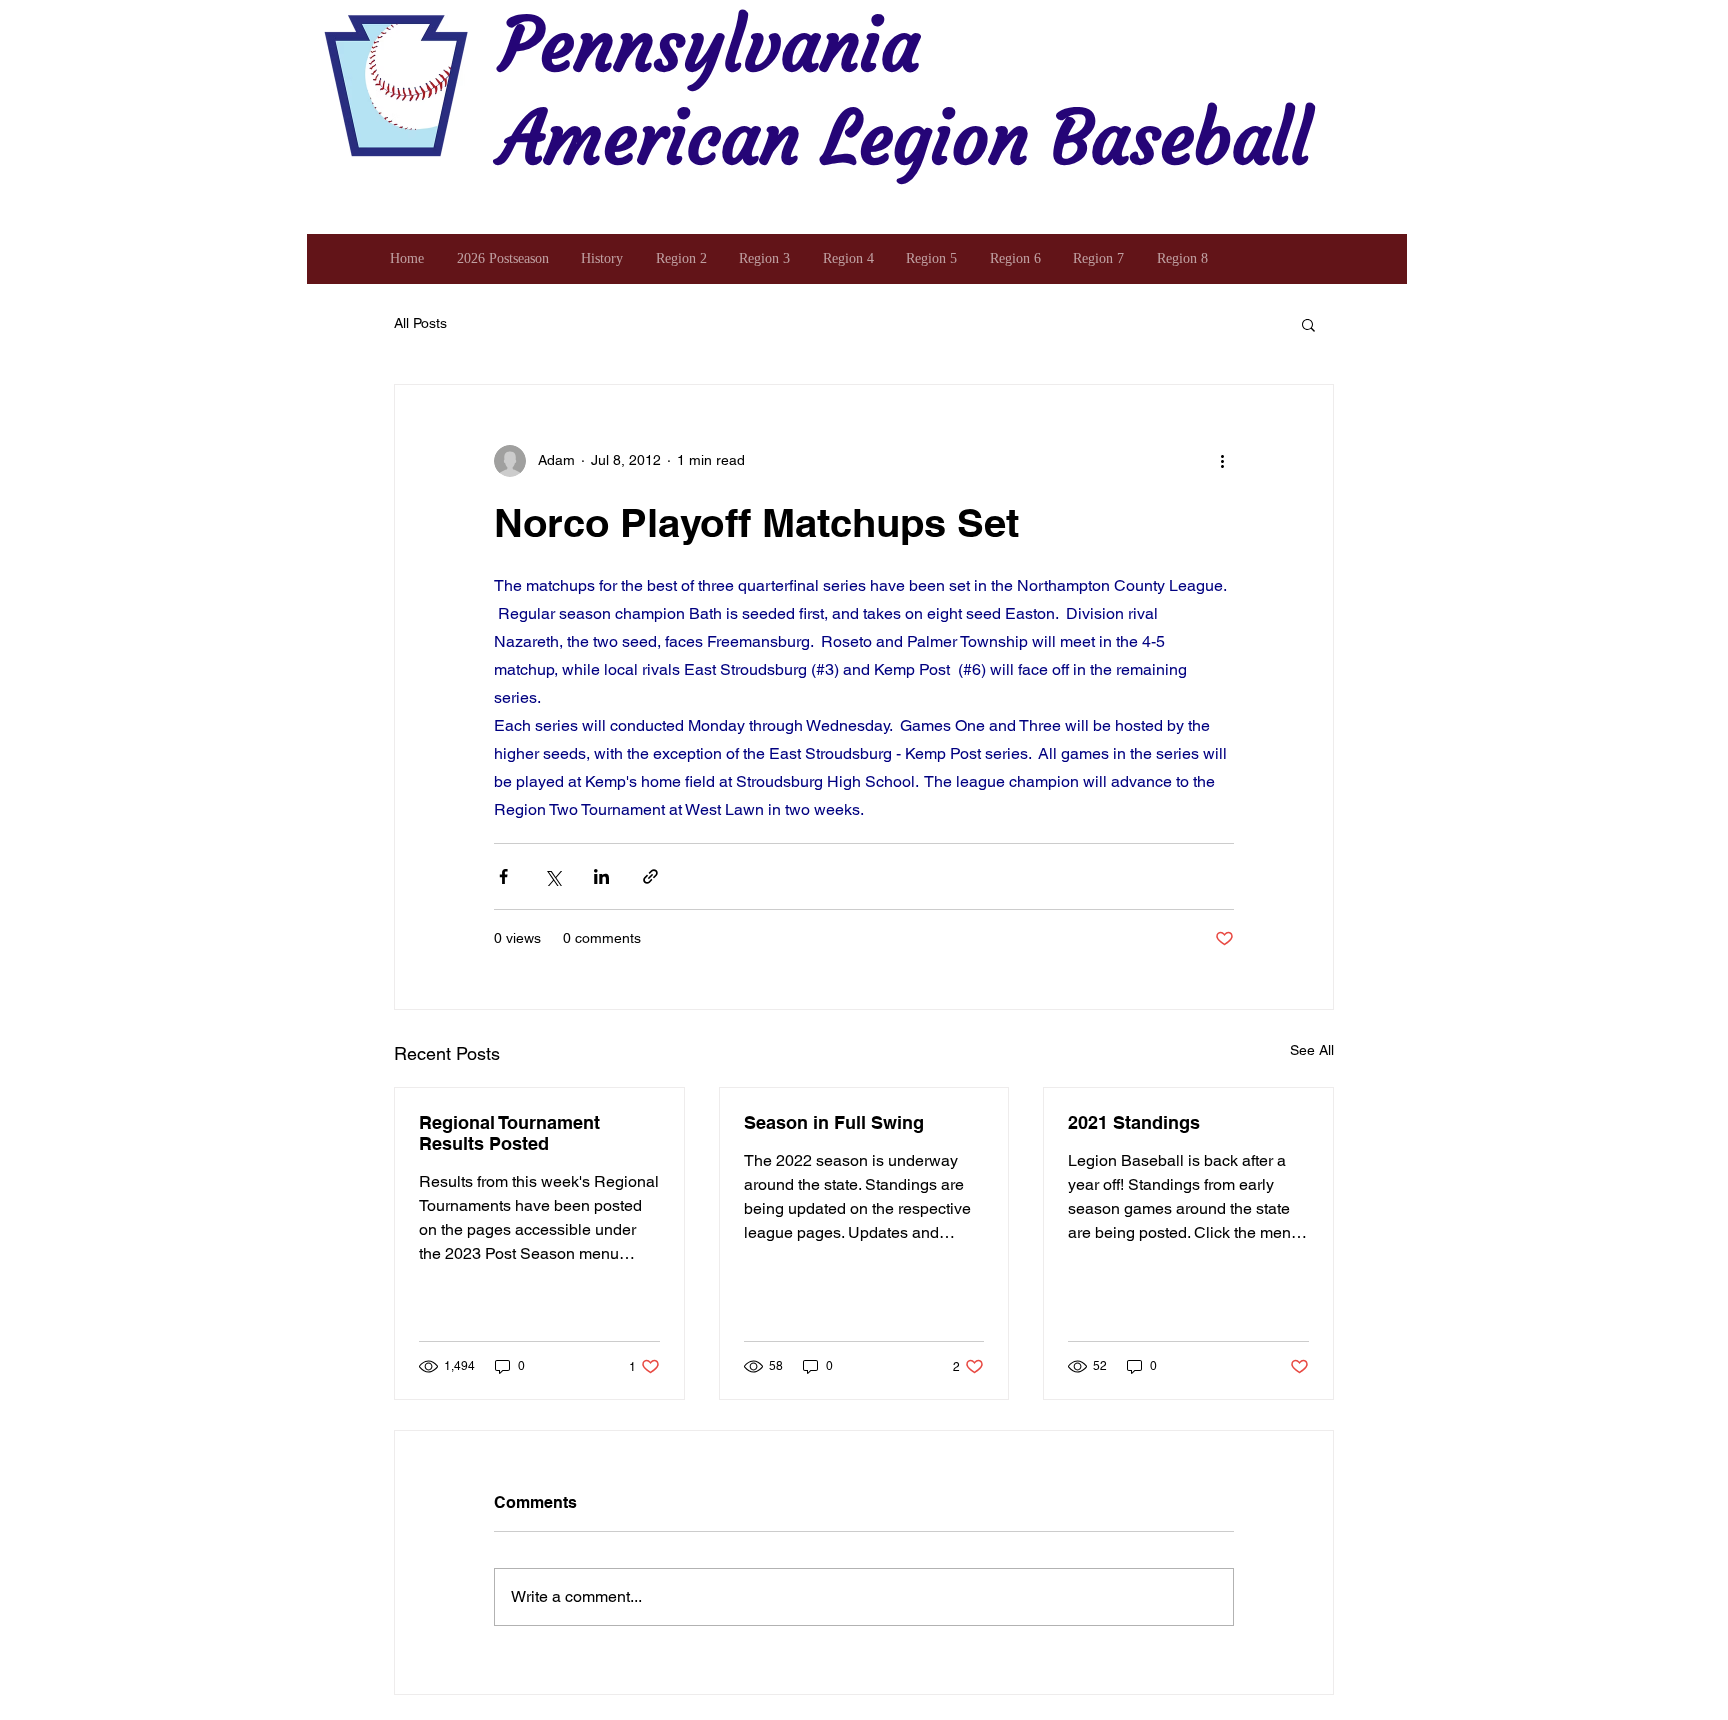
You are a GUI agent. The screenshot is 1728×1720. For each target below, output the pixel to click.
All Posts (420, 323)
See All (1312, 1050)
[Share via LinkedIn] (601, 876)
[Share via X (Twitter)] (552, 876)
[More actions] (1222, 461)
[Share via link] (650, 876)
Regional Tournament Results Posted (509, 1133)
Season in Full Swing (834, 1122)
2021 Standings (1134, 1122)
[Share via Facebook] (503, 876)
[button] (1308, 324)
